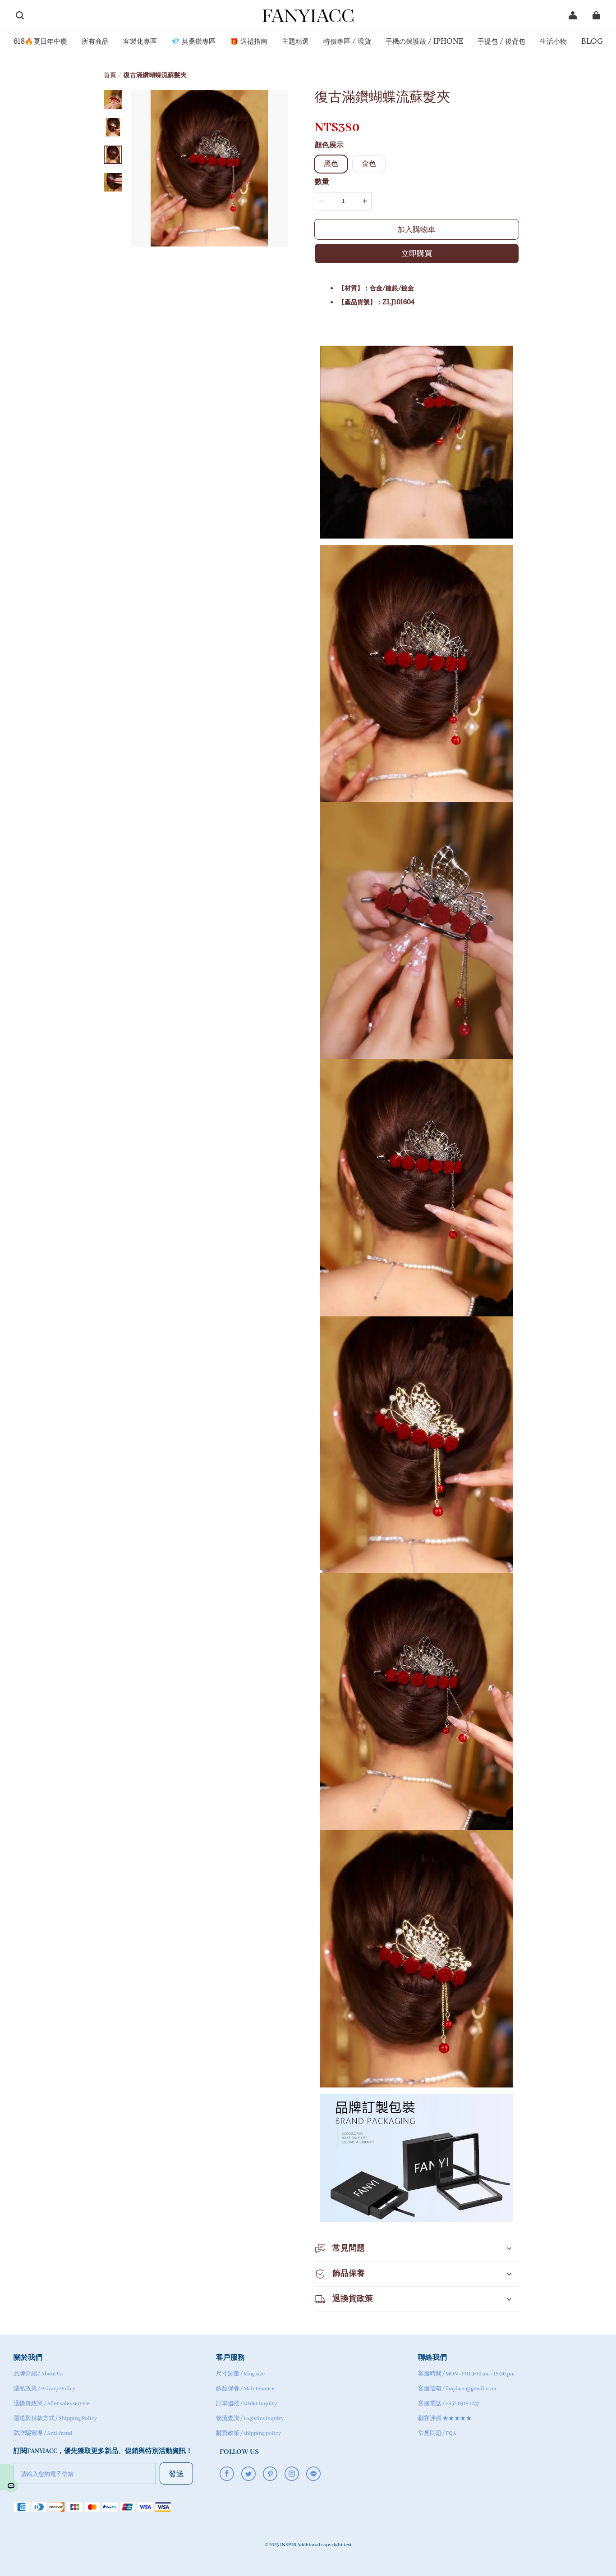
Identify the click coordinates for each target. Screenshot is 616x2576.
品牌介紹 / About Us (38, 2374)
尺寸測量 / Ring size (240, 2374)
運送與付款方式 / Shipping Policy (55, 2418)
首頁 (110, 75)
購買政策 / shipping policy (248, 2433)
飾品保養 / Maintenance (245, 2389)
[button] (20, 15)
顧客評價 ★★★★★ (445, 2418)
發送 (176, 2473)
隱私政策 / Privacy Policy (44, 2389)
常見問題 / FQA (437, 2433)
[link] (40, 42)
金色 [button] (369, 164)
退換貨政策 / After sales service (52, 2404)
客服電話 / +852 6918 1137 (449, 2404)
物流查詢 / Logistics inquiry (250, 2418)
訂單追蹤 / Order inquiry (246, 2404)
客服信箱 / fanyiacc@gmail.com (457, 2389)
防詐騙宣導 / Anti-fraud (43, 2433)
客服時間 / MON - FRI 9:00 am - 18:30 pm (466, 2374)
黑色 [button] (331, 164)
